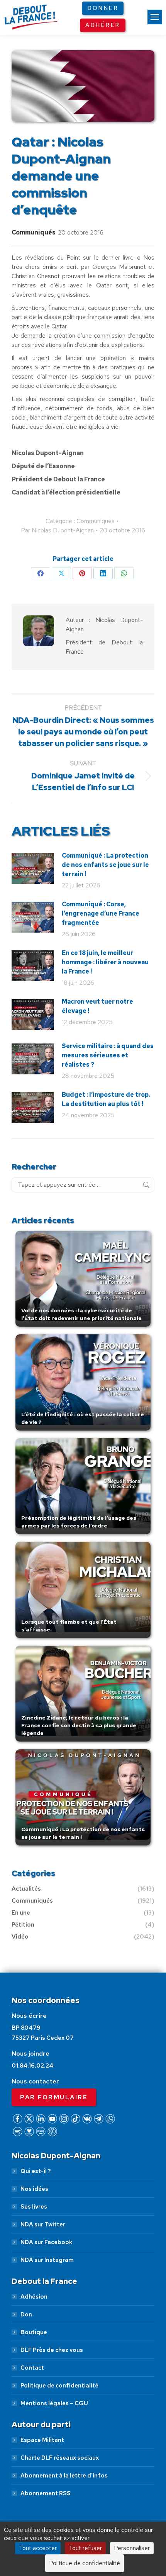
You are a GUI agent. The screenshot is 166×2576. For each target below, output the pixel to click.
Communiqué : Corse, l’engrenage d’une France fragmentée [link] (101, 913)
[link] (155, 17)
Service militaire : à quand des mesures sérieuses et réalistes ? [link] (108, 1055)
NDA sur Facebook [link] (46, 2242)
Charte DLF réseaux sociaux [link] (60, 2458)
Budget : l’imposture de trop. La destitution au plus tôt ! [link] (106, 1099)
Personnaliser (132, 2548)
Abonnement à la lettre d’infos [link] (64, 2476)
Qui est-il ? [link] (36, 2171)
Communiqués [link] (34, 232)
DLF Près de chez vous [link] (52, 2350)
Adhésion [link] (34, 2297)
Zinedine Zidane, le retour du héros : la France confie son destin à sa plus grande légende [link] (79, 1725)
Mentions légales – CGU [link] (54, 2403)
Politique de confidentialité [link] (59, 2386)
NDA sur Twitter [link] (43, 2224)
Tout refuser (85, 2548)
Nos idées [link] (34, 2189)
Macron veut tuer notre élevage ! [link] (97, 1006)
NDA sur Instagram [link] (47, 2260)
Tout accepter (38, 2548)
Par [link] (57, 530)
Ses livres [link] (34, 2207)
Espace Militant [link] (42, 2440)
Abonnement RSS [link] (46, 2493)
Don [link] (26, 2314)
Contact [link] (32, 2368)
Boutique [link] (34, 2332)
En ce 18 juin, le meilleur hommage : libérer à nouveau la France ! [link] (105, 962)
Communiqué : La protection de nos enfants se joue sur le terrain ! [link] (105, 865)
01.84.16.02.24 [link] (32, 2066)
